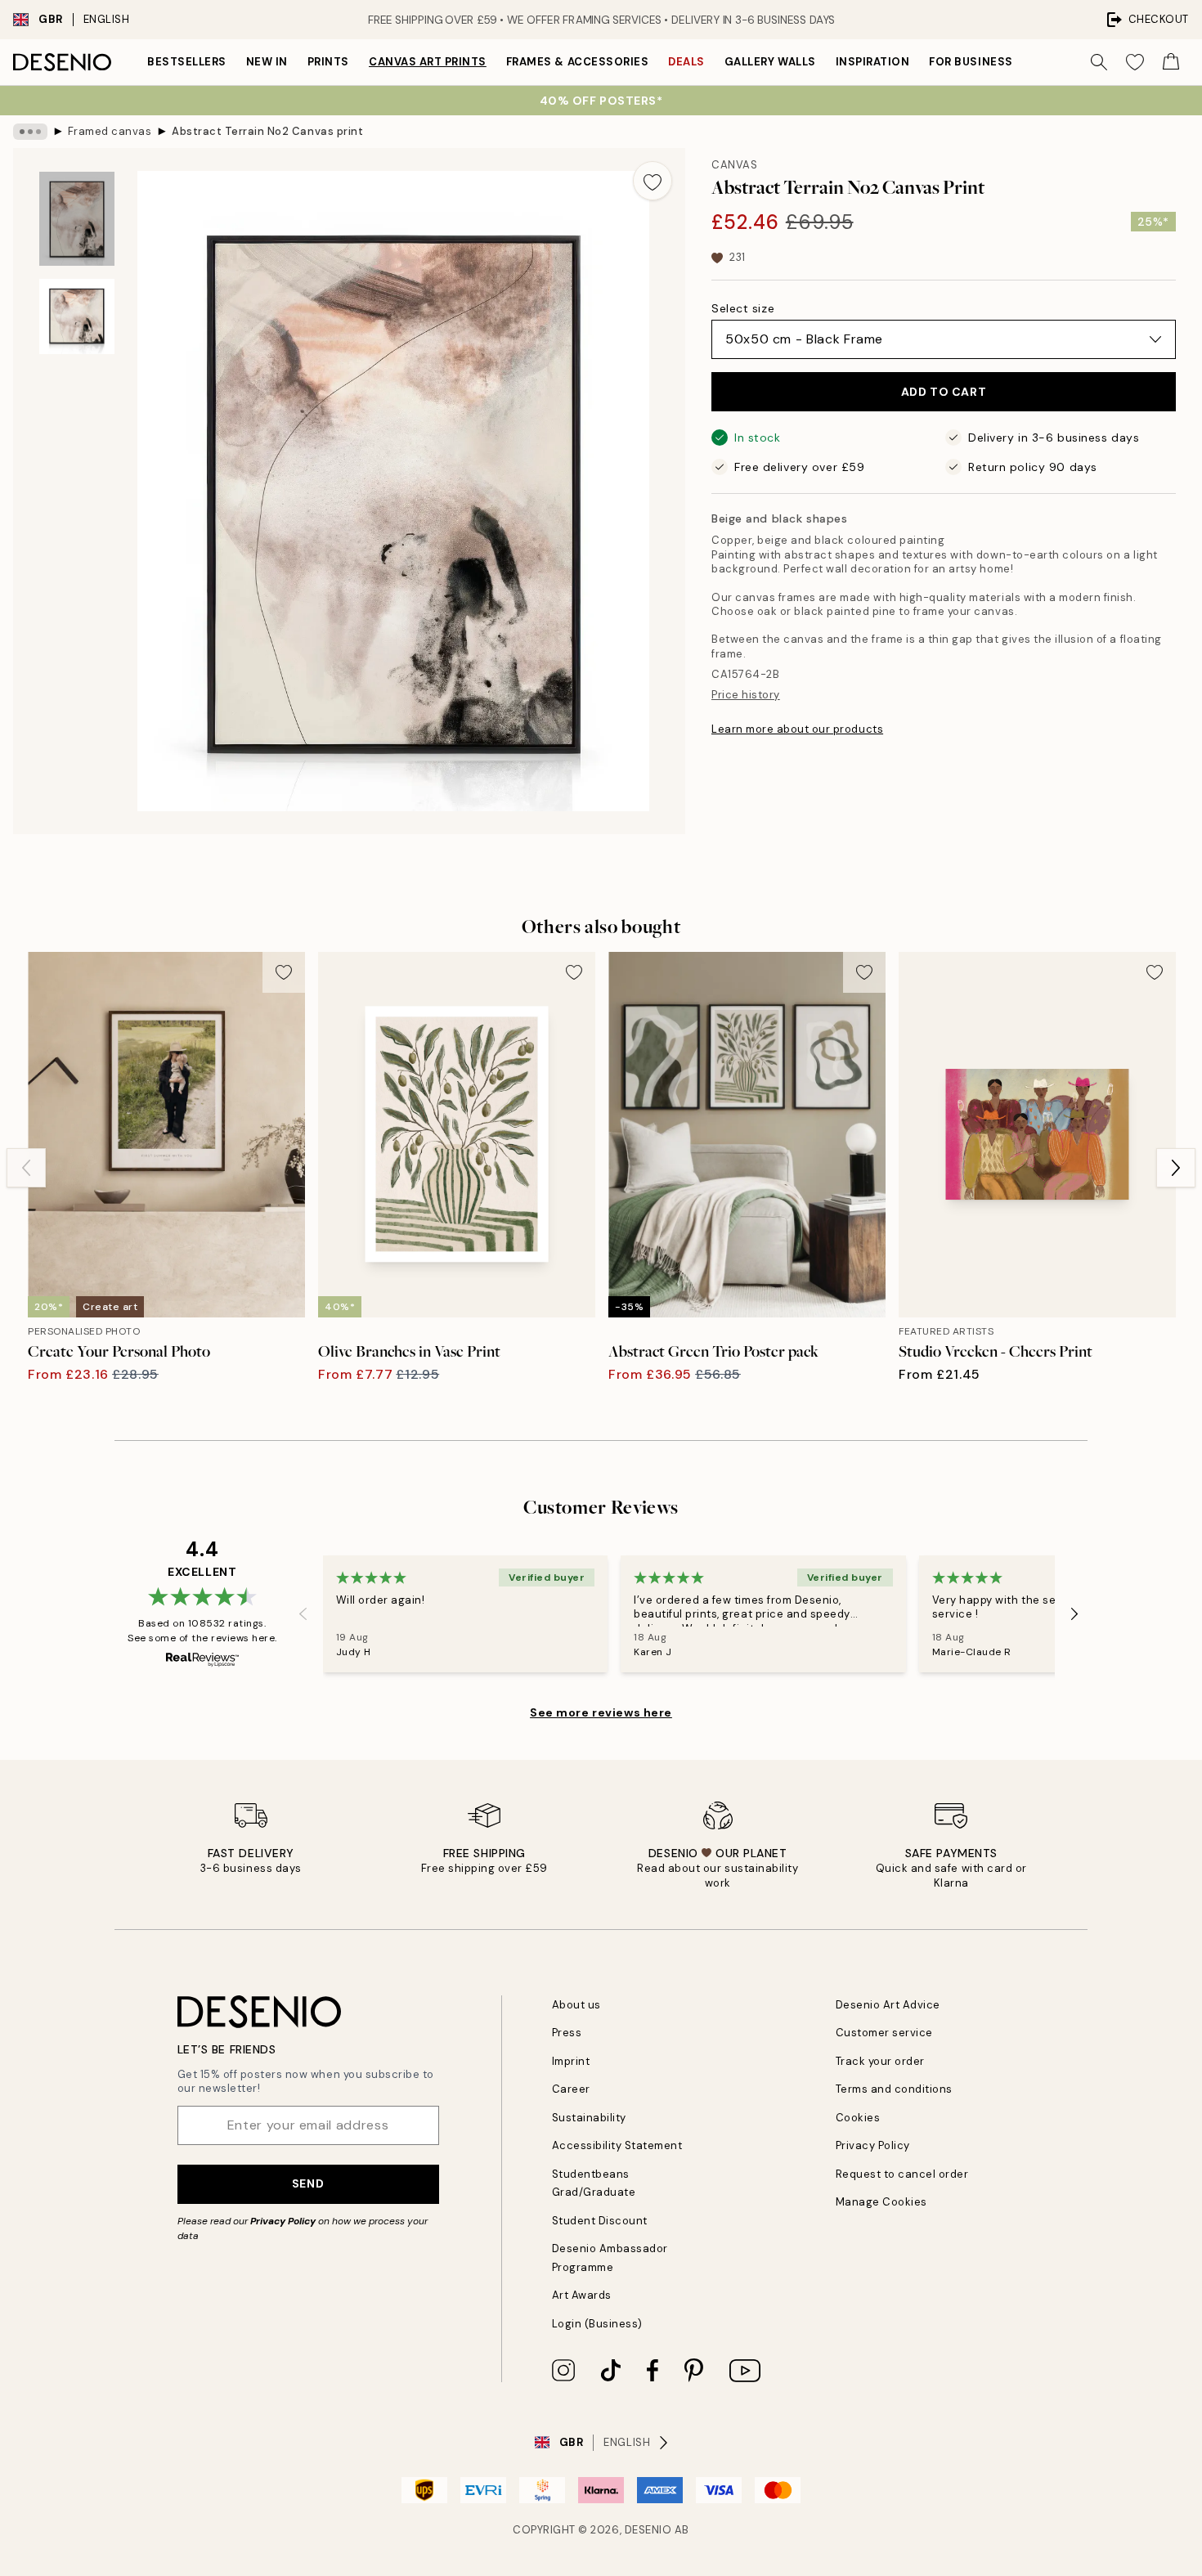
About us (576, 2005)
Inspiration (873, 62)
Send (308, 2183)
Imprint (571, 2061)
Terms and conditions (894, 2089)
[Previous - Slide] (26, 1168)
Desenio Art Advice (888, 2005)
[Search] (1099, 62)
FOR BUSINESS (971, 62)
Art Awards (582, 2295)
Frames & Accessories (577, 62)
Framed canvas (110, 131)
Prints (328, 62)
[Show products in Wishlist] (1135, 62)
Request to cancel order (902, 2174)
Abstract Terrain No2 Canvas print (267, 131)
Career (571, 2089)
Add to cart (944, 392)
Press (567, 2033)
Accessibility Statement (617, 2145)
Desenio (648, 2530)
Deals (686, 62)
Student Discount (600, 2221)
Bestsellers (187, 62)
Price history (746, 695)
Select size (743, 308)
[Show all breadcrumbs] (30, 132)
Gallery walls (770, 62)
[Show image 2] (77, 316)
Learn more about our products (797, 729)
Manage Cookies (881, 2202)
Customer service (884, 2033)
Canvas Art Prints (428, 62)
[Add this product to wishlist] (653, 181)
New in (267, 62)
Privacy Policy (283, 2221)
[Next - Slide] (1176, 1168)
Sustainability (589, 2118)
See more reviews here (601, 1712)
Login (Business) (597, 2324)
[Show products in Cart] (1171, 62)
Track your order (880, 2061)
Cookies (858, 2118)
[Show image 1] (77, 219)
